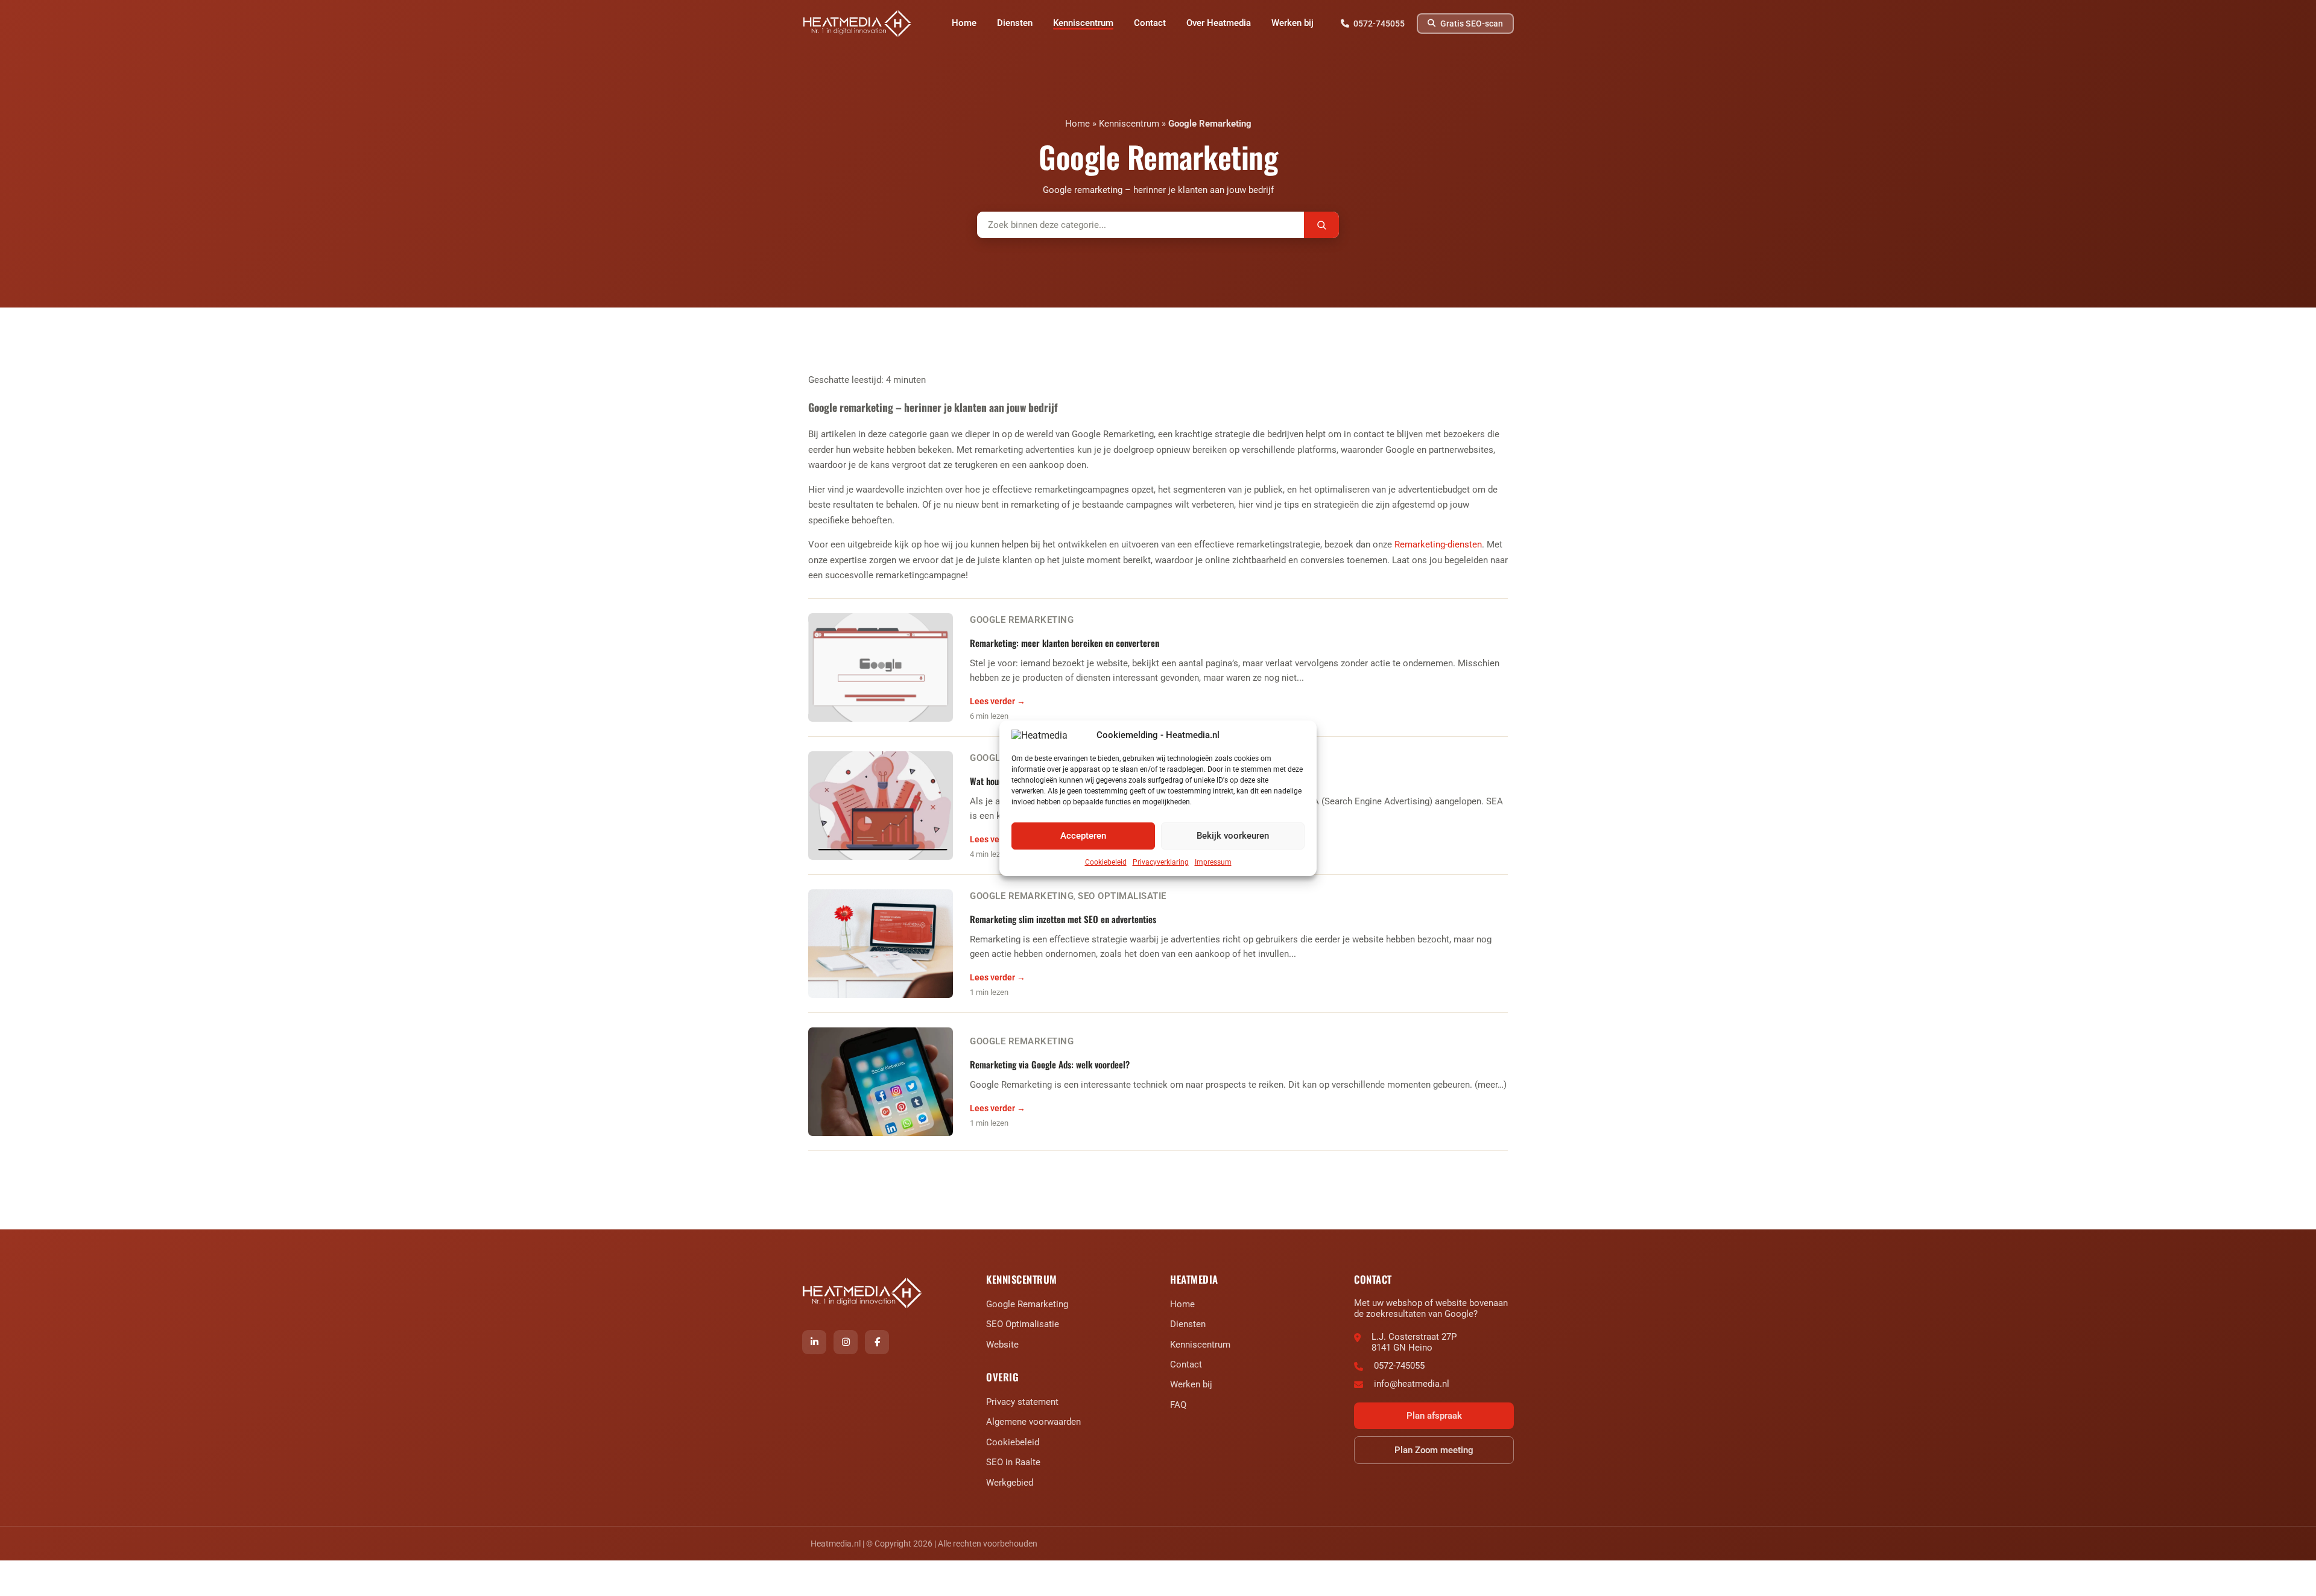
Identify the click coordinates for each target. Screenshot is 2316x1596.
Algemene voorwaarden (1033, 1422)
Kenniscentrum (1129, 124)
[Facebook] (877, 1342)
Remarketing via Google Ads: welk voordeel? (1050, 1064)
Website (1002, 1345)
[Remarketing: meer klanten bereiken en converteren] (881, 667)
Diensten (1188, 1324)
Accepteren (1083, 836)
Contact (1186, 1364)
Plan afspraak (1434, 1416)
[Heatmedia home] (858, 24)
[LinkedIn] (814, 1342)
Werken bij (1191, 1384)
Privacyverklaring (1161, 862)
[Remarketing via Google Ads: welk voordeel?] (881, 1082)
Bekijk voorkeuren (1233, 836)
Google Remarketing (1210, 124)
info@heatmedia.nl (1412, 1384)
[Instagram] (846, 1342)
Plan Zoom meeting (1434, 1450)
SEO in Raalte (1013, 1462)
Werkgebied (1010, 1483)
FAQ (1178, 1405)
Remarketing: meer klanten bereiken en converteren (1065, 643)
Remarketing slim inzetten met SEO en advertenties (1063, 919)
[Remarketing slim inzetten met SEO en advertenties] (881, 944)
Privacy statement (1022, 1402)
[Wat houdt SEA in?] (881, 806)
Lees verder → (998, 701)
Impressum (1213, 862)
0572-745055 (1399, 1366)
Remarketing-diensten (1438, 544)
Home (1077, 124)
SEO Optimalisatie (1122, 896)
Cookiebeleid (1106, 862)
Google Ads (998, 758)
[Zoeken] (1321, 225)
